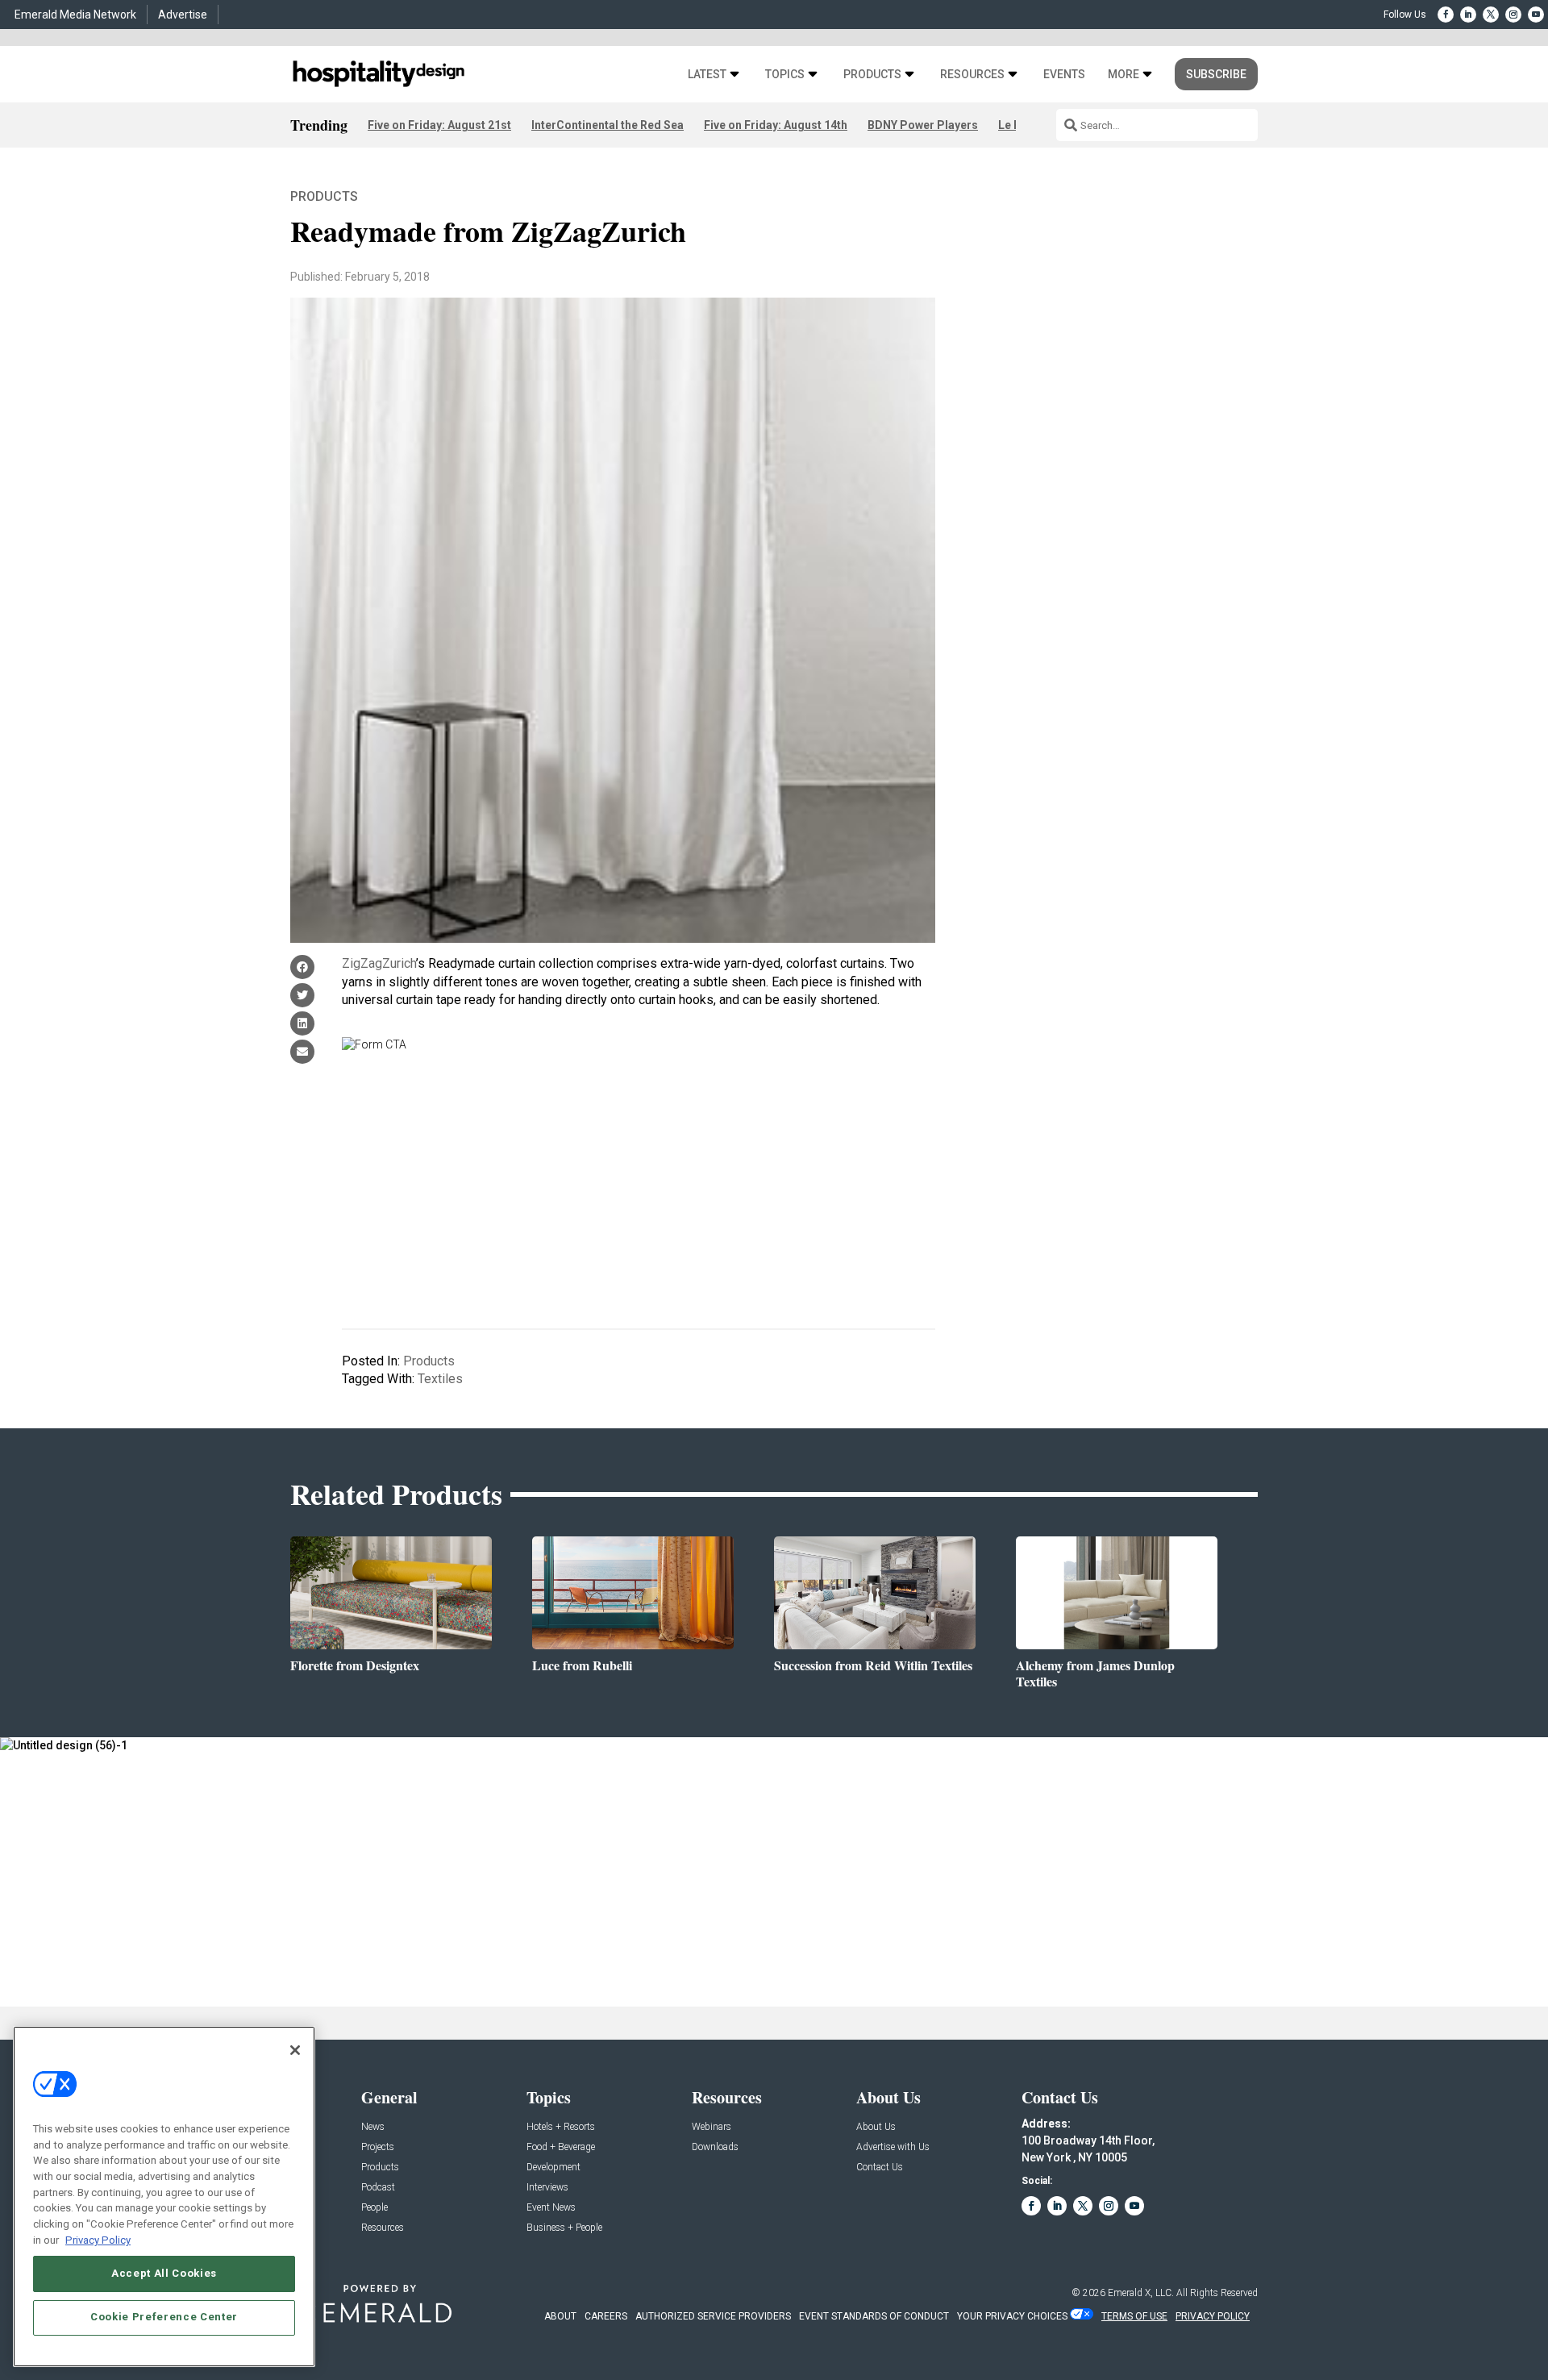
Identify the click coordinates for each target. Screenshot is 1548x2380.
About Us (876, 2127)
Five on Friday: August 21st (439, 125)
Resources (972, 75)
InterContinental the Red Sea (608, 125)
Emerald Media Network (75, 15)
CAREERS (606, 2316)
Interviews (547, 2188)
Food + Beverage (561, 2147)
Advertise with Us (893, 2147)
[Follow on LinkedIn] (1468, 15)
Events (1064, 75)
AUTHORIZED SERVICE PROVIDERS (713, 2316)
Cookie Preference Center (164, 2317)
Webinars (712, 2127)
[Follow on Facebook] (1446, 15)
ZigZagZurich (379, 963)
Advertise (183, 15)
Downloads (715, 2147)
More (1124, 75)
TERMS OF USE (1134, 2316)
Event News (551, 2208)
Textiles (440, 1379)
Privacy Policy (98, 2239)
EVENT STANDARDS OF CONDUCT (874, 2316)
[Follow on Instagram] (1513, 15)
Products (872, 75)
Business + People (564, 2228)
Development (553, 2167)
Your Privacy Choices (1012, 2316)
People (375, 2208)
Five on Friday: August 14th (776, 125)
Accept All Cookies (164, 2273)
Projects (378, 2147)
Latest (707, 75)
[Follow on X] (1491, 15)
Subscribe (1216, 74)
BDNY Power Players (923, 125)
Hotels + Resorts (561, 2127)
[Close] (295, 2050)
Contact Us (880, 2167)
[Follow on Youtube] (1536, 15)
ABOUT (560, 2316)
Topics (785, 75)
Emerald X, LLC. (1141, 2293)
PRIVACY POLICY (1213, 2316)
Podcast (378, 2188)
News (373, 2127)
